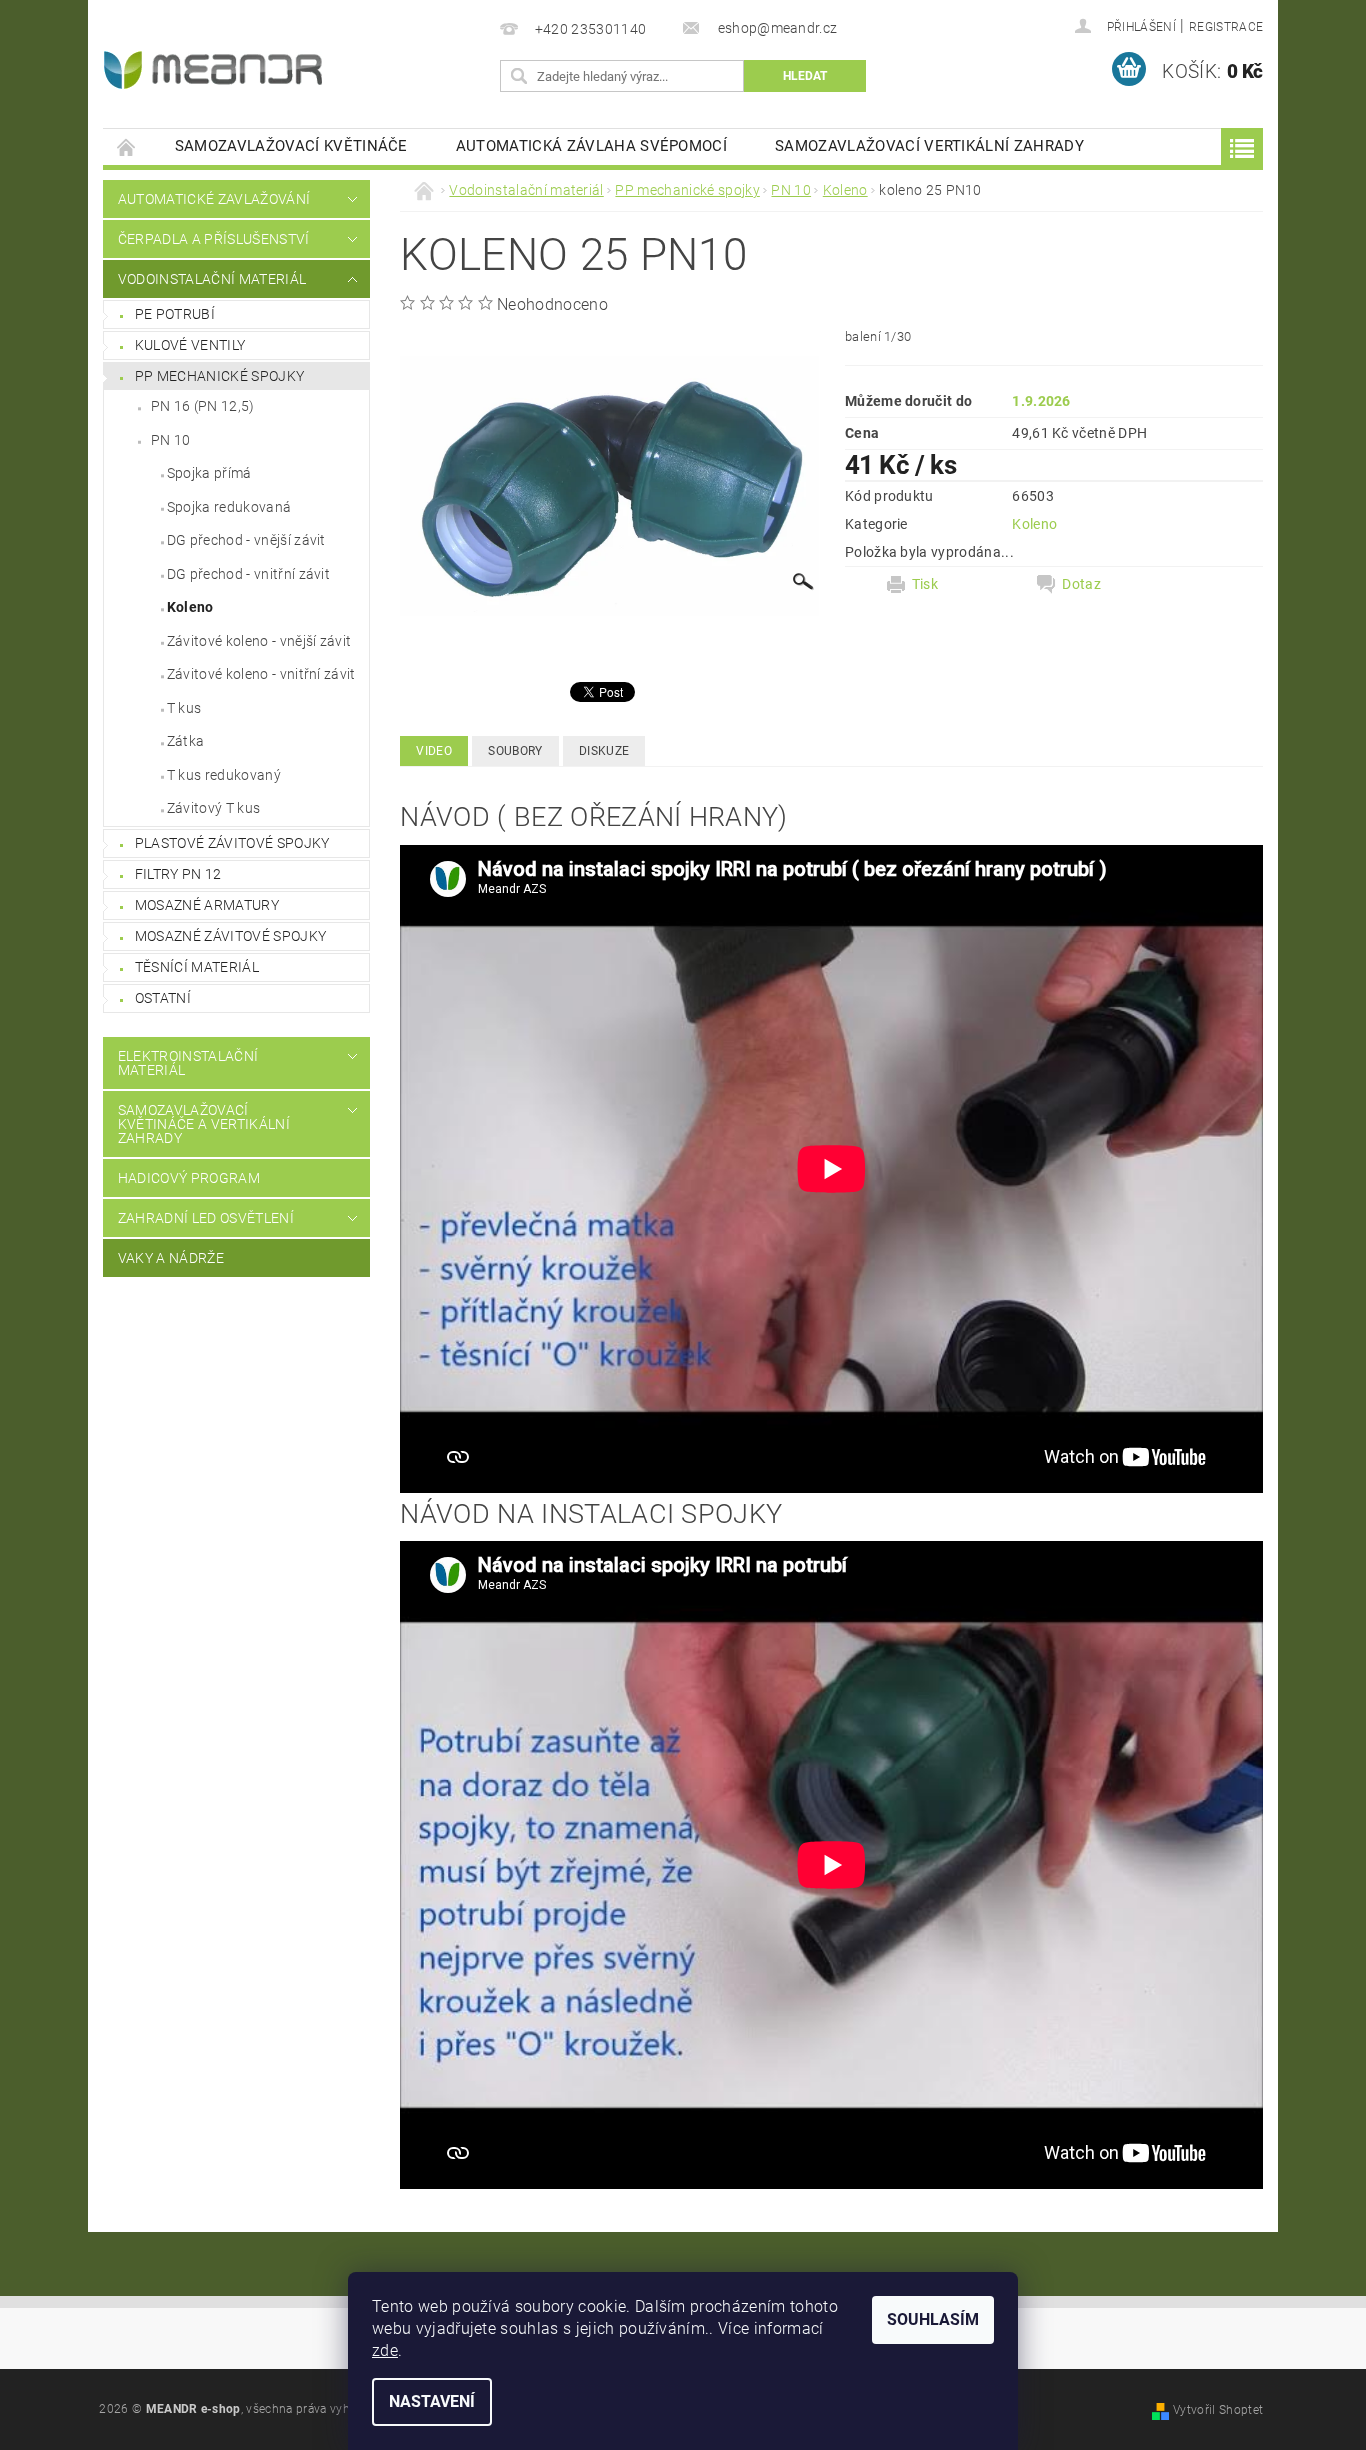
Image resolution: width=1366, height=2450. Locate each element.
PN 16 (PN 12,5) (203, 406)
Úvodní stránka (127, 146)
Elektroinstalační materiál (188, 1063)
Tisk (925, 584)
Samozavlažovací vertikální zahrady (929, 146)
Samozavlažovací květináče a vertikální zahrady (204, 1124)
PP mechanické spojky (219, 376)
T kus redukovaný (224, 775)
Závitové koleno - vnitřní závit (261, 674)
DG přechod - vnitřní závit (248, 574)
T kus (184, 708)
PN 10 (171, 440)
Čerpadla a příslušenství (214, 239)
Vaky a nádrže (171, 1258)
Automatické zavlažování (214, 199)
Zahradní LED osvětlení (206, 1218)
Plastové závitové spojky (232, 843)
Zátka (186, 741)
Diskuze (604, 751)
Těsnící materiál (197, 967)
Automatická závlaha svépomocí (591, 146)
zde (385, 2350)
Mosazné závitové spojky (230, 936)
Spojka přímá (209, 473)
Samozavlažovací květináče (291, 146)
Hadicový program (189, 1178)
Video (434, 751)
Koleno (190, 607)
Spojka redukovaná (229, 507)
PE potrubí (175, 314)
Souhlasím (933, 2319)
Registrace (1226, 27)
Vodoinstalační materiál (212, 279)
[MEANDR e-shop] (213, 70)
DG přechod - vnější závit (246, 540)
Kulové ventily (190, 345)
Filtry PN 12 (178, 874)
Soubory (515, 751)
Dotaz (1081, 584)
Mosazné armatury (207, 905)
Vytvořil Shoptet (1218, 2410)
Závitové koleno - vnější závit (259, 641)
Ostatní (163, 998)
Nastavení (432, 2401)
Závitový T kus (213, 808)
